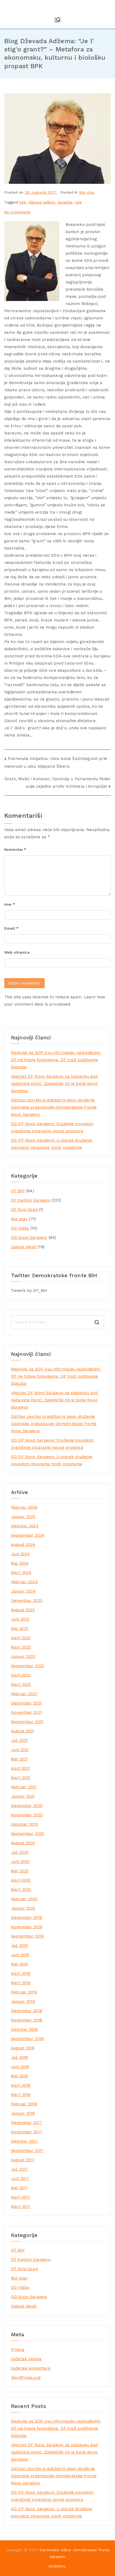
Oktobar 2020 (25, 1824)
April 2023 (21, 1638)
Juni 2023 (20, 1619)
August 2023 (23, 1610)
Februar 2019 (24, 1992)
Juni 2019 (20, 1955)
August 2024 (23, 1545)
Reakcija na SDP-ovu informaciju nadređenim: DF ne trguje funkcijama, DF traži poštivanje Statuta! (56, 1060)
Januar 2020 (23, 1908)
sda (78, 202)
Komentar (15, 849)
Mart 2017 (21, 2207)
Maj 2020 (20, 1871)
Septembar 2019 (27, 1936)
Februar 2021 (24, 1787)
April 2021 (21, 1768)
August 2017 (23, 2160)
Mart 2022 (21, 1684)
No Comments (18, 212)
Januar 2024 (23, 1591)
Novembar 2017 (27, 2132)
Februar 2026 (24, 1507)
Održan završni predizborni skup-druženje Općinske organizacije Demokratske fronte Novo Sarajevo (54, 1107)
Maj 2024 (20, 1563)
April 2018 (21, 2085)
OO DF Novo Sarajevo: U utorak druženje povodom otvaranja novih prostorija (52, 1144)
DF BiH (18, 1191)
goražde (65, 202)
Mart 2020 (21, 1890)
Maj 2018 (19, 2076)
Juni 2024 (20, 1554)
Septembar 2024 (28, 1535)
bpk (23, 202)
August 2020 (23, 1843)
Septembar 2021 (27, 1722)
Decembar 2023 (27, 1601)
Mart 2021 (21, 1778)
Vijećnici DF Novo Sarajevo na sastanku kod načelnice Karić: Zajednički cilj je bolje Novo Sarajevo (54, 1084)
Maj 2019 (19, 1964)
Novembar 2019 (27, 1927)
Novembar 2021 (26, 1712)
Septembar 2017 (27, 2151)
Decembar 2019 (26, 1918)
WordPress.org (26, 2378)
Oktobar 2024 (25, 1526)
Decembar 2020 (27, 1806)
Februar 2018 (24, 2104)
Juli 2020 (20, 1852)
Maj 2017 (19, 2188)
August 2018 (23, 2048)
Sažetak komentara (31, 2368)
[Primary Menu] (57, 20)
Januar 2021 (23, 1796)
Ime (10, 904)
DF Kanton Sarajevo (31, 1200)
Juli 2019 (19, 1946)
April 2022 (21, 1675)
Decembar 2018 (26, 2011)
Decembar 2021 (26, 1703)
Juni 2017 (20, 2179)
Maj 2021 (19, 1759)
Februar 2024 (24, 1582)
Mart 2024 (21, 1573)
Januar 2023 (23, 1657)
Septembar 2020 (28, 1834)
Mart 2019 (21, 1983)
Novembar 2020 (27, 1815)
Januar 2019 (23, 2001)
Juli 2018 (19, 2057)
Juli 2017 (19, 2169)
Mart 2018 (21, 2095)
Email (11, 928)
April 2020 (21, 1880)
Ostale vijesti (24, 1247)
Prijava (18, 2350)
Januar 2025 (23, 1517)
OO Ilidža (20, 1228)
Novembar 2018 (27, 2020)
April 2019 (21, 1973)
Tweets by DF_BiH (29, 1291)
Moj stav (87, 192)
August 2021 (23, 1731)
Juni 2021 (20, 1750)
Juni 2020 (20, 1862)
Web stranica (17, 952)
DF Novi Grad (24, 1210)
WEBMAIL (57, 2566)
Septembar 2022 (27, 1666)
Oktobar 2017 (24, 2141)
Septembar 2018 (27, 2039)
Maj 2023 (20, 1629)
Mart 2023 (21, 1647)
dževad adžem (42, 202)
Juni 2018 (20, 2067)
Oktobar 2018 (24, 2029)
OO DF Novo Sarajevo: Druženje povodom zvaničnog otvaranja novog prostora (52, 1127)
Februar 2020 (24, 1899)
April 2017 (21, 2197)
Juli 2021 (19, 1740)
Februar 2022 (24, 1694)
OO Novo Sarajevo (29, 1238)
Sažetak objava (26, 2359)
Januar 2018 (23, 2113)
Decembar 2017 (26, 2123)
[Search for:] (57, 1322)
